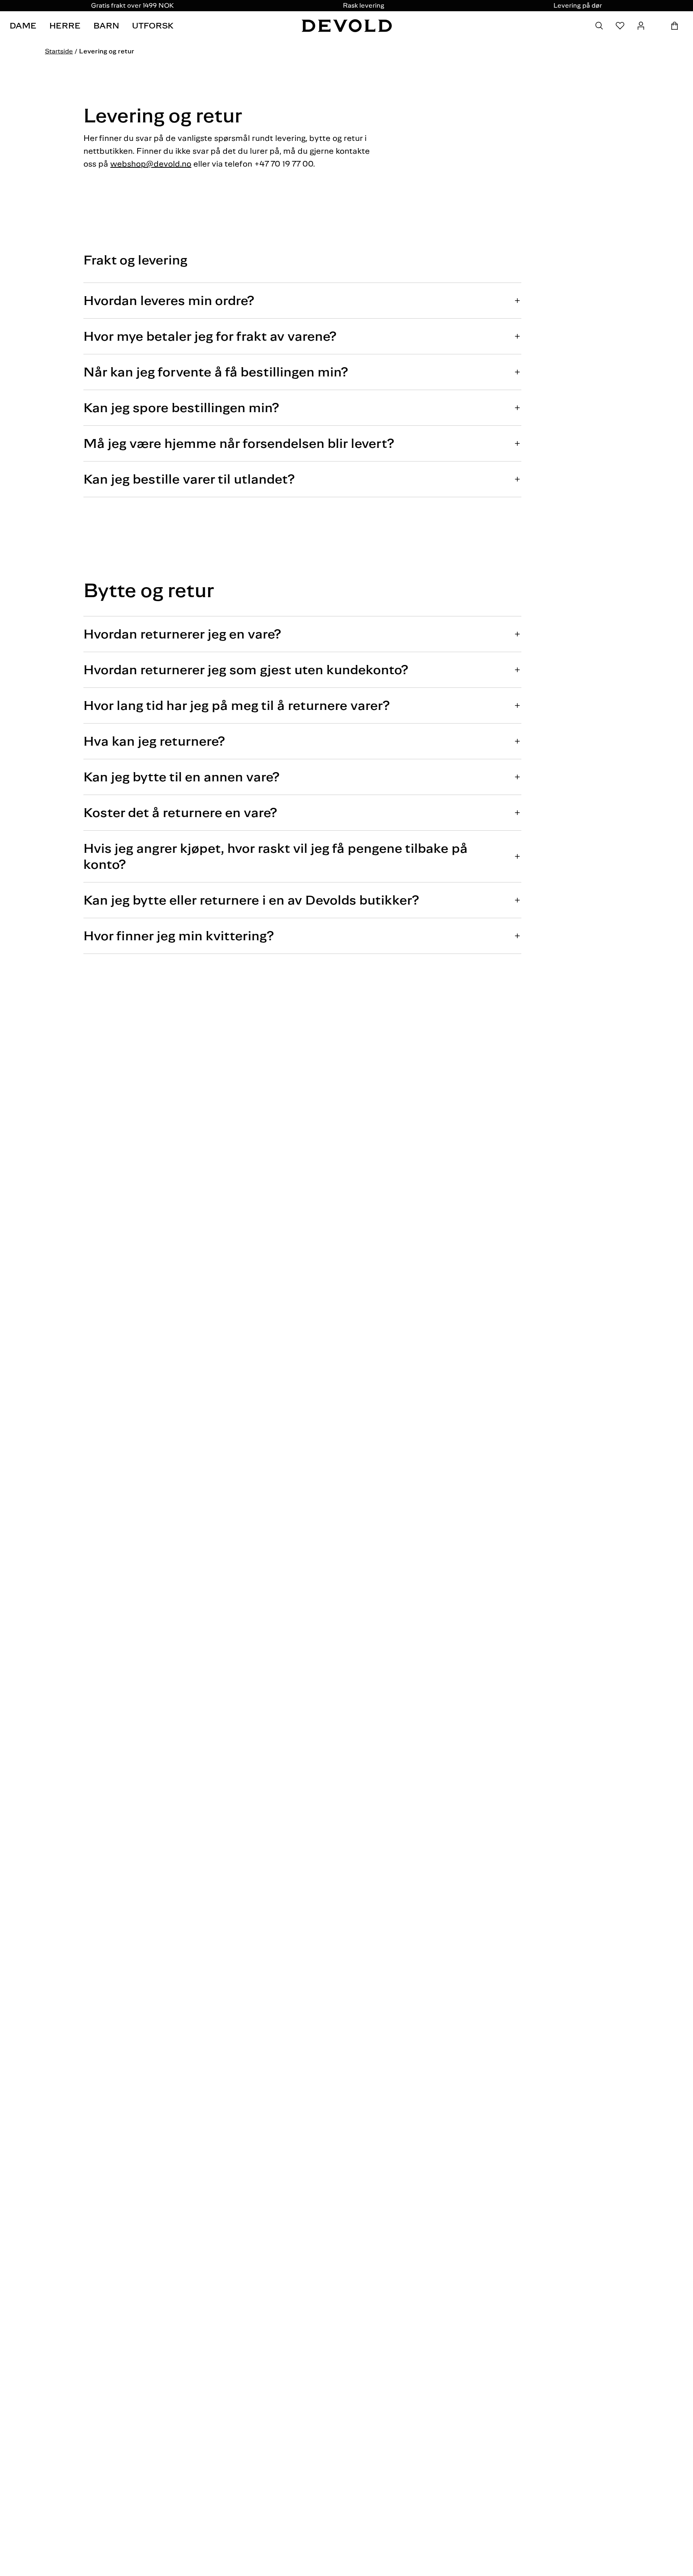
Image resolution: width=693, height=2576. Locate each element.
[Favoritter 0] (620, 26)
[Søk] (599, 26)
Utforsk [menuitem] (153, 26)
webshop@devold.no (151, 164)
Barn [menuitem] (106, 26)
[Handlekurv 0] (675, 26)
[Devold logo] (347, 26)
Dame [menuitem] (23, 26)
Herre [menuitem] (65, 26)
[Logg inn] (641, 26)
